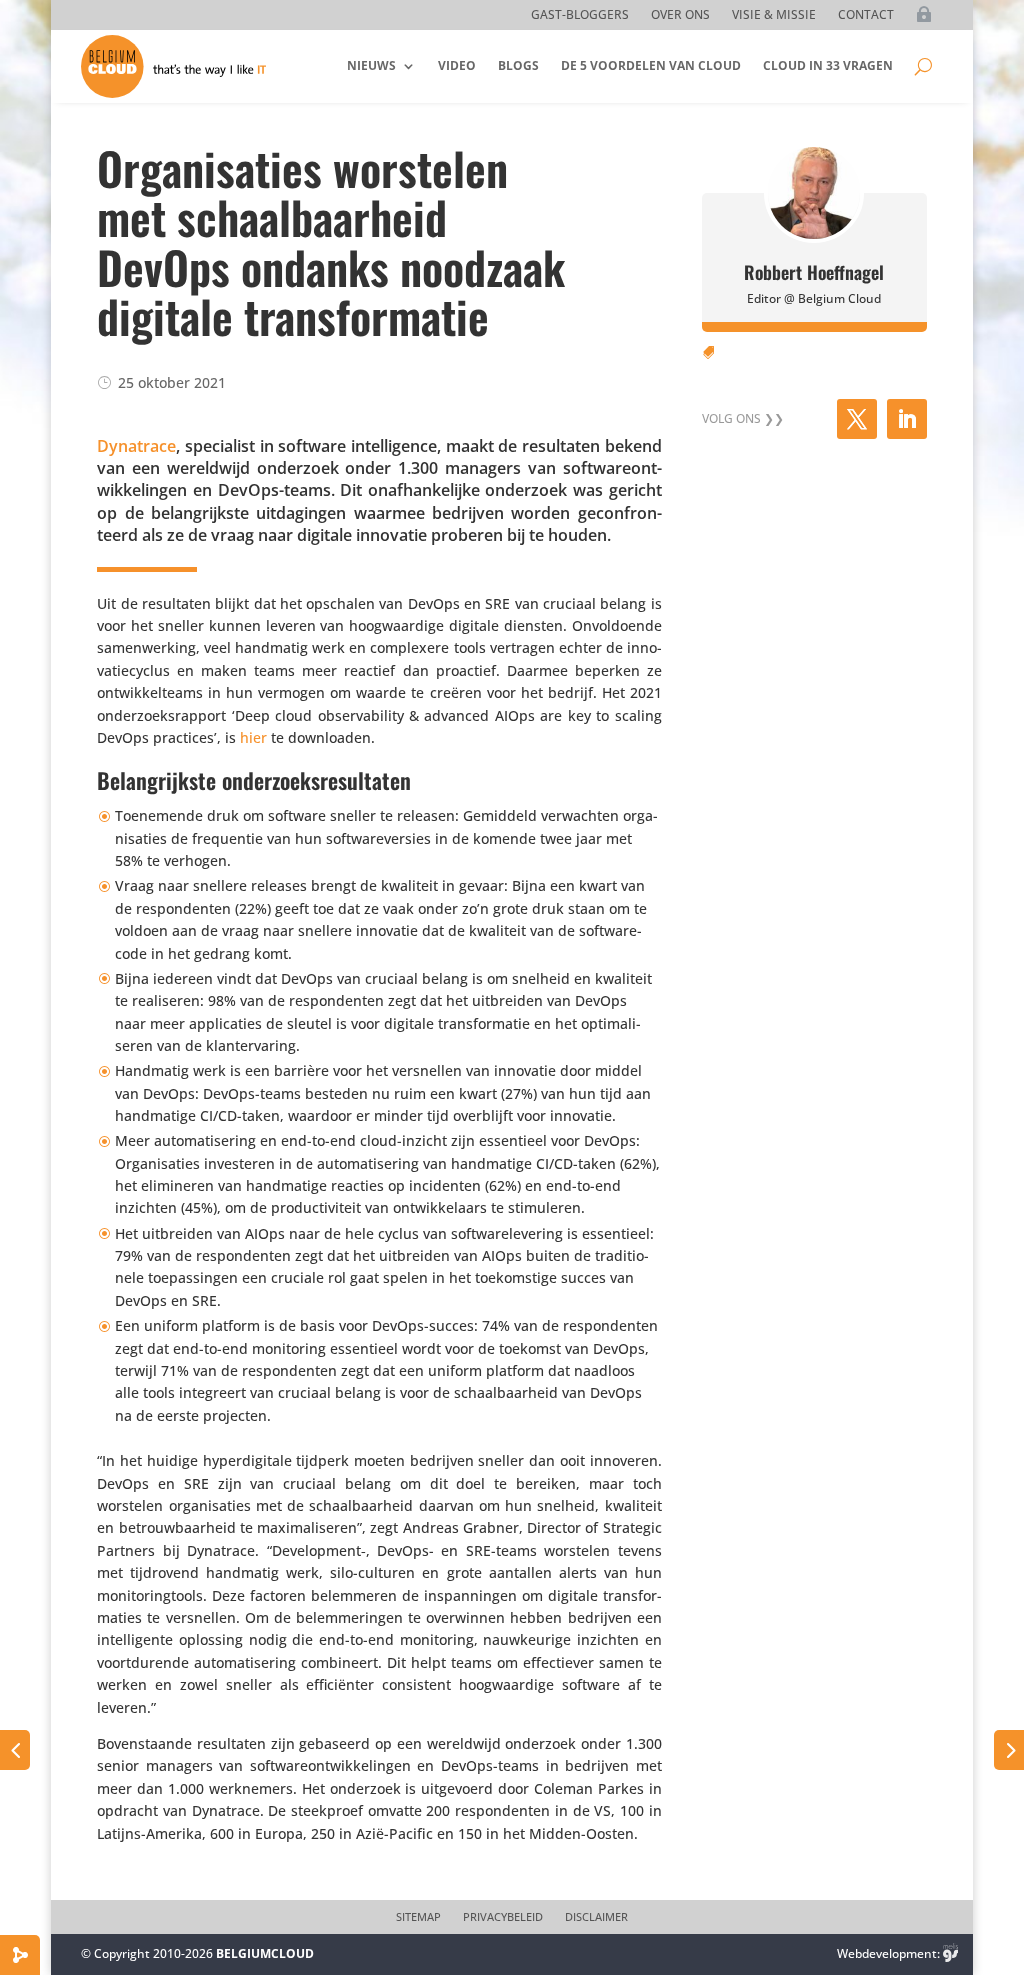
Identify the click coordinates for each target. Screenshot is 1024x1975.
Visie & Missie (774, 15)
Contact (866, 15)
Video (457, 65)
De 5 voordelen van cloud (651, 65)
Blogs (518, 65)
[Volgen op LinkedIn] (907, 419)
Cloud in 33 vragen (828, 65)
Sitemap (418, 1917)
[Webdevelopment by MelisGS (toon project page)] (951, 1953)
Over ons (680, 15)
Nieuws (371, 65)
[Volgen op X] (857, 419)
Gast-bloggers (580, 15)
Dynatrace (136, 446)
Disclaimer (596, 1917)
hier (253, 737)
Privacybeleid (503, 1917)
